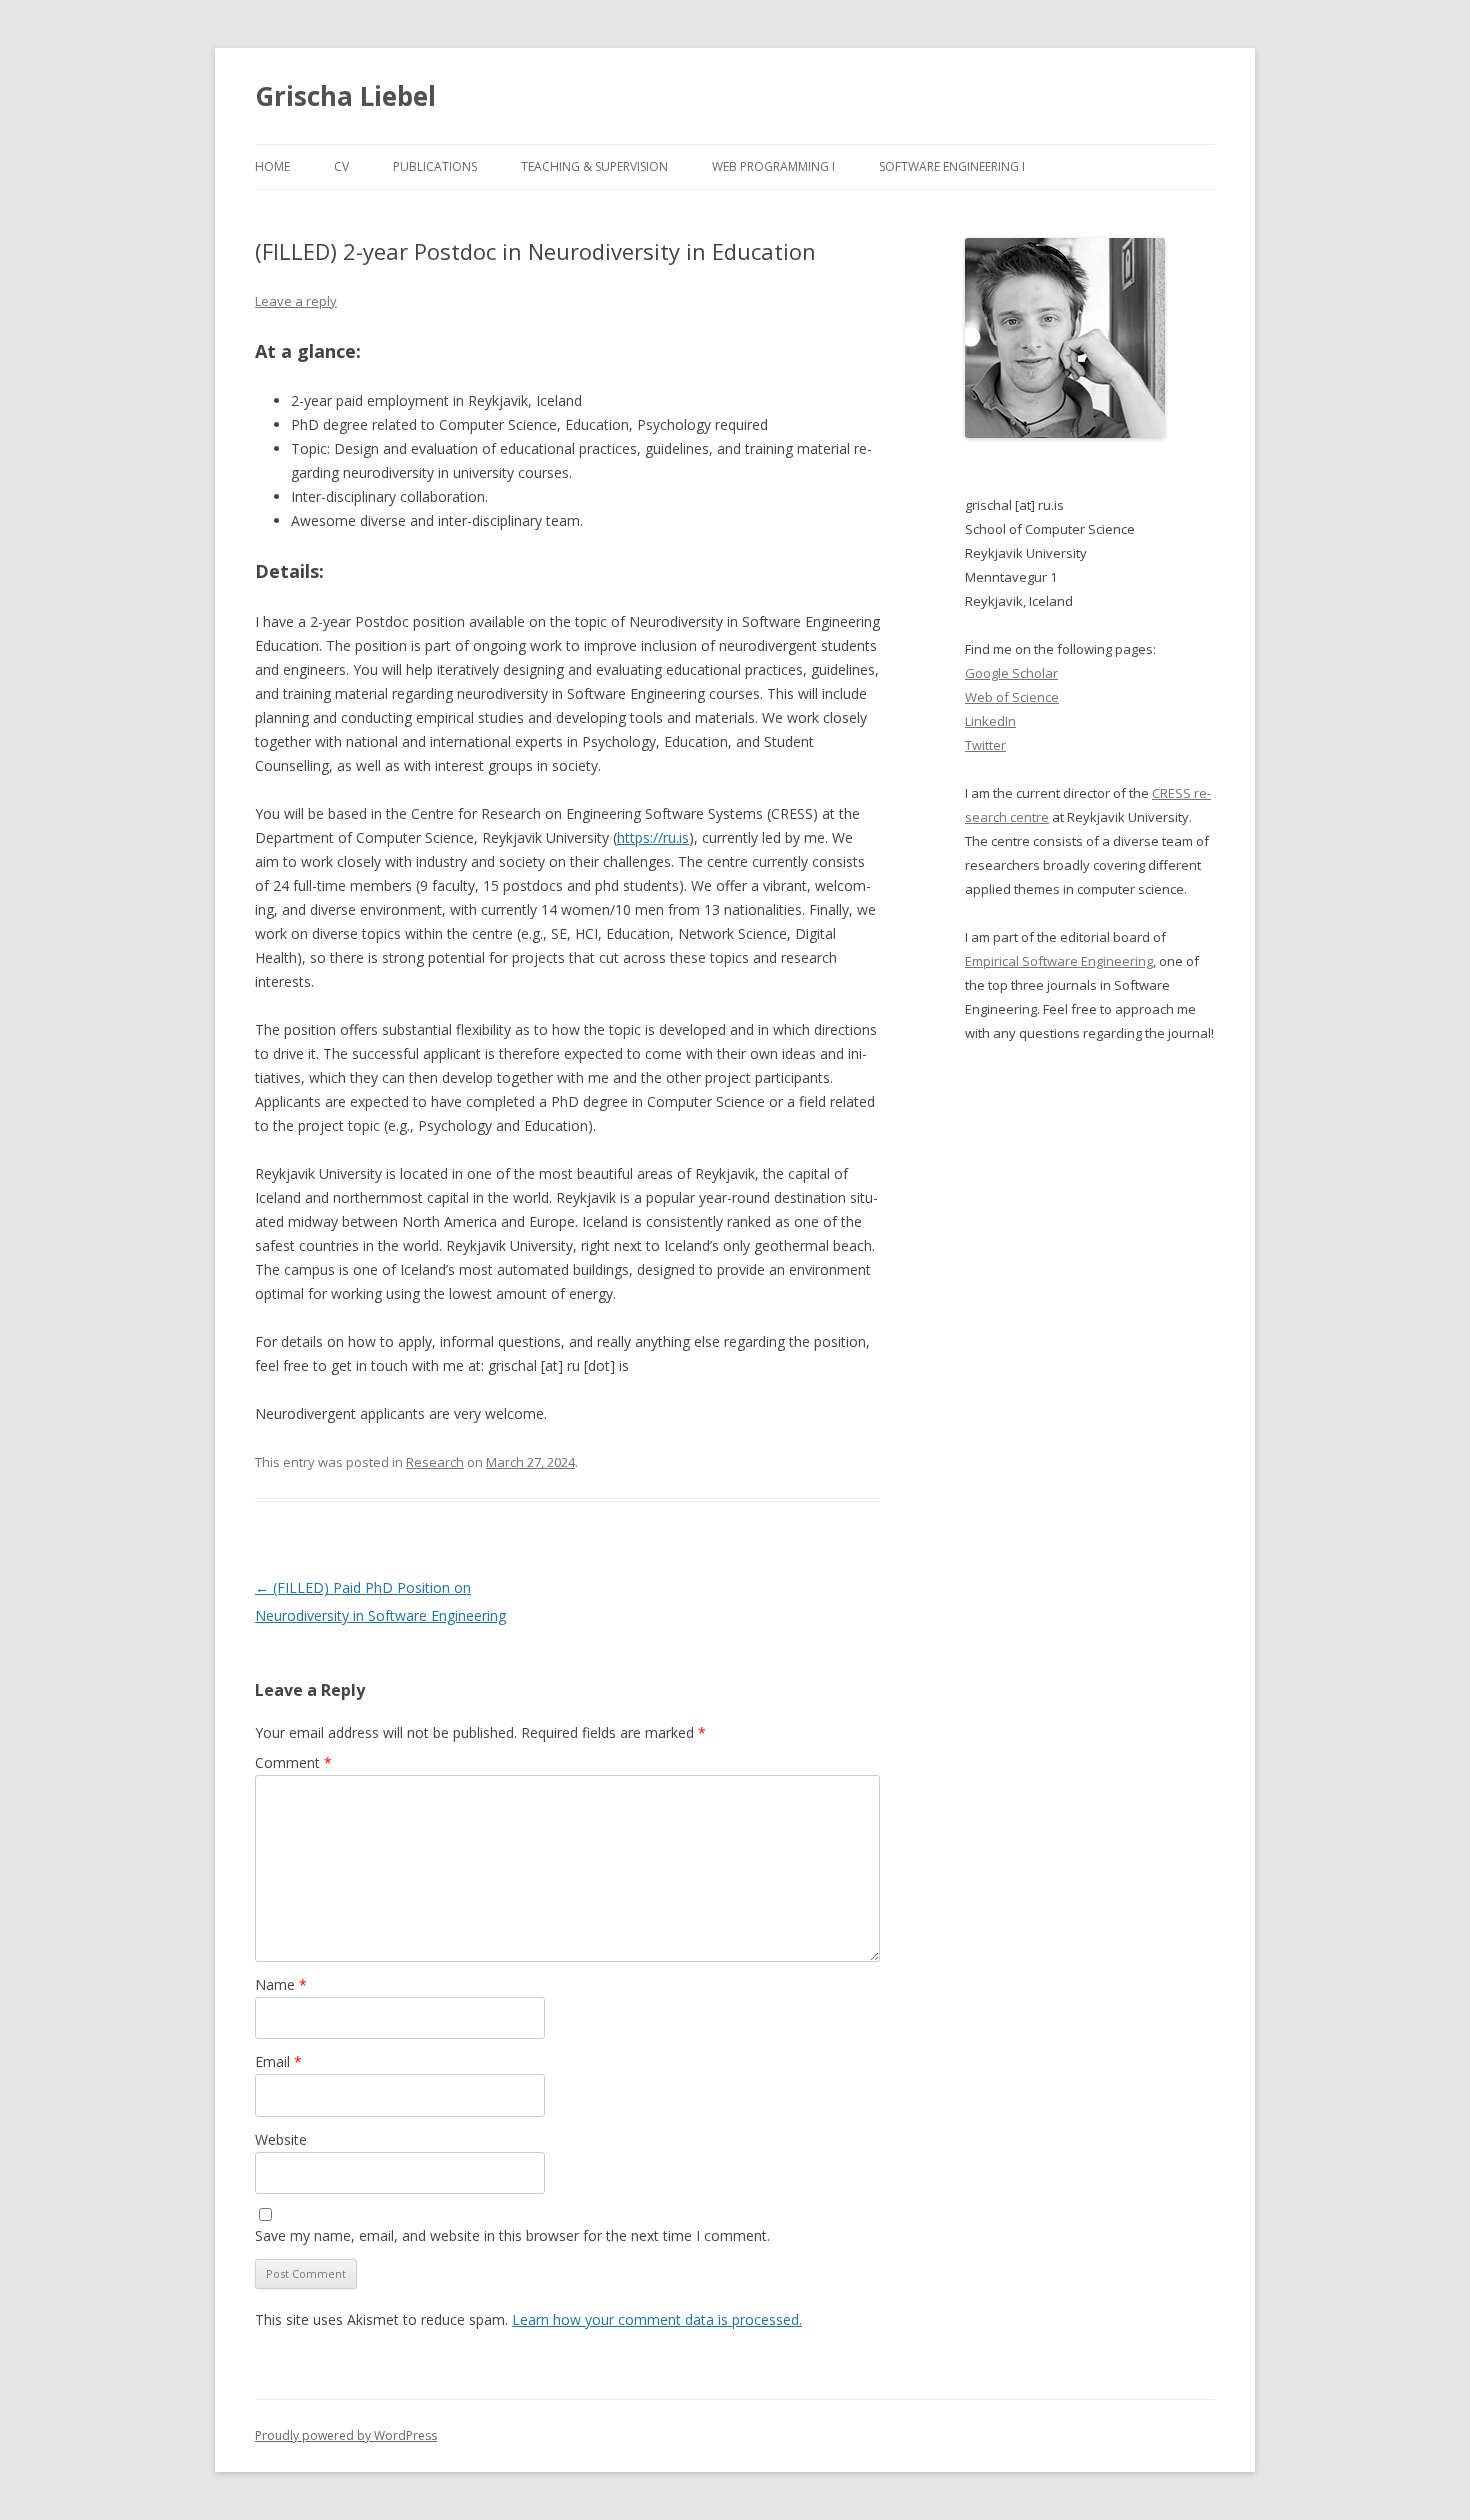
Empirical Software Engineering (1059, 961)
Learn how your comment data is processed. (657, 2319)
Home (272, 166)
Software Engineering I (952, 166)
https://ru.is (653, 837)
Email (278, 2061)
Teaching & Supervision (594, 166)
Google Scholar (1011, 673)
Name (281, 1984)
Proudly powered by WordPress (346, 2435)
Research (435, 1462)
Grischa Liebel (345, 96)
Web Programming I (773, 166)
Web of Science (1012, 697)
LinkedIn (990, 721)
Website (281, 2139)
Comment (293, 1762)
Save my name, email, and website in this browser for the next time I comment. (512, 2235)
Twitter (985, 745)
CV (341, 166)
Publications (435, 166)
